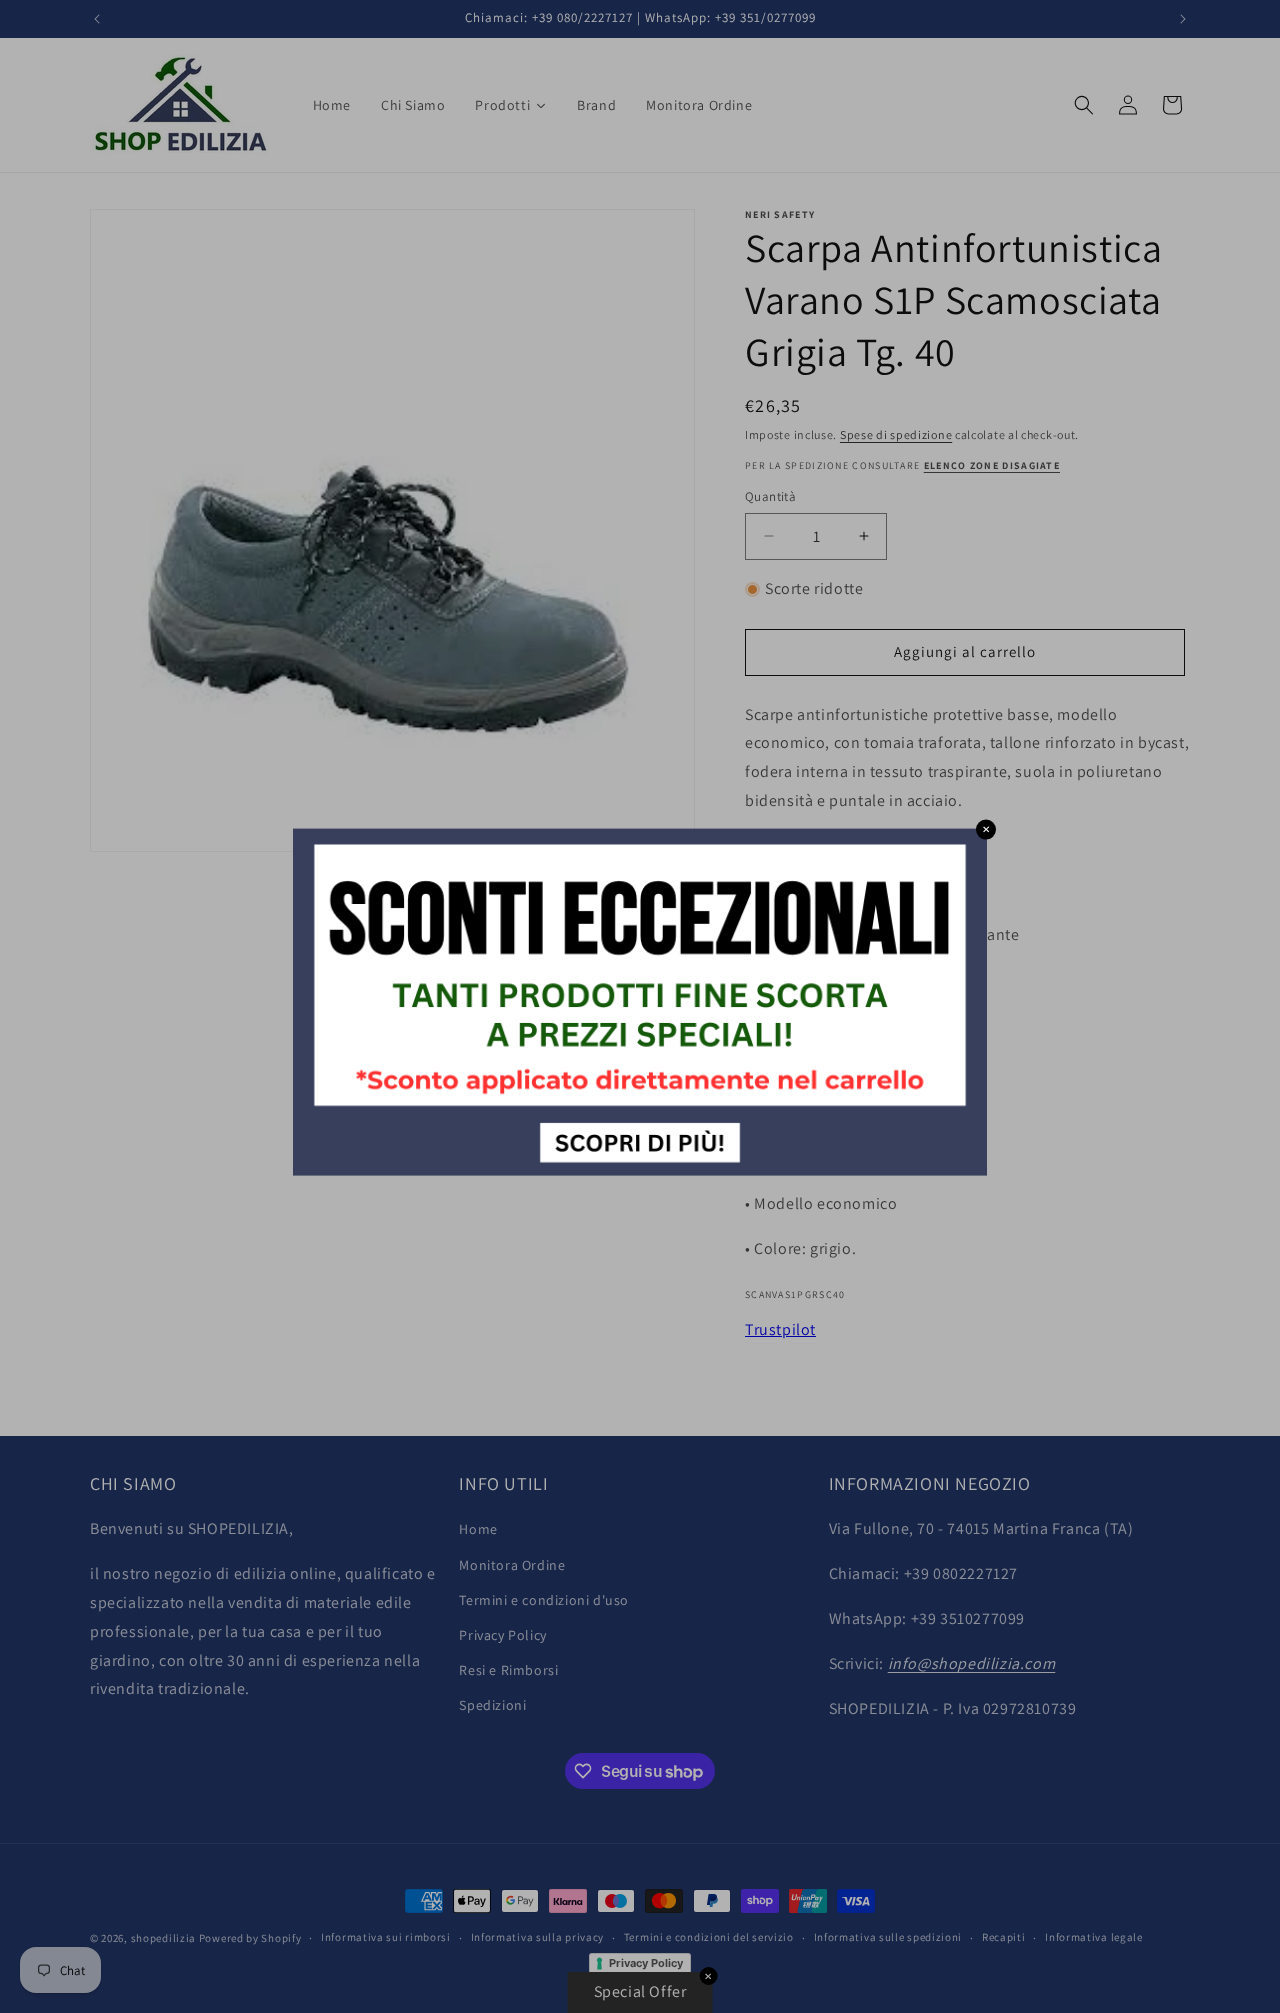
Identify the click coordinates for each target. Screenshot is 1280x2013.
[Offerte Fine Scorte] (640, 1169)
